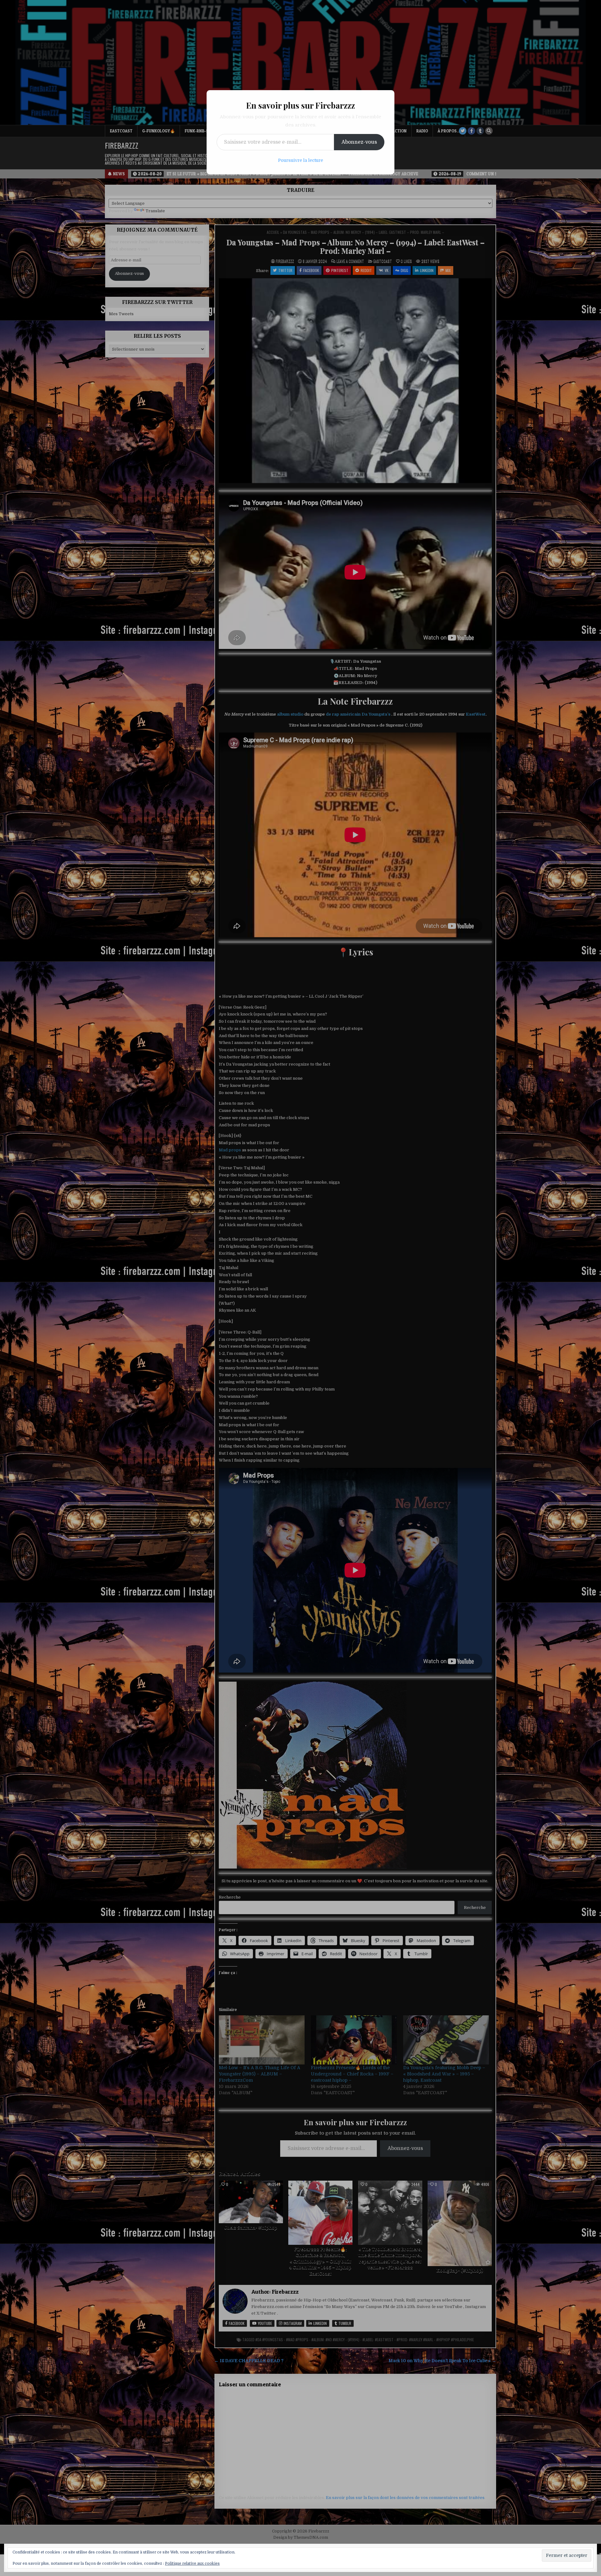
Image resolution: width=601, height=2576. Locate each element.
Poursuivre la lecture (300, 160)
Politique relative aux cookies (192, 2563)
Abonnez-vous (359, 142)
